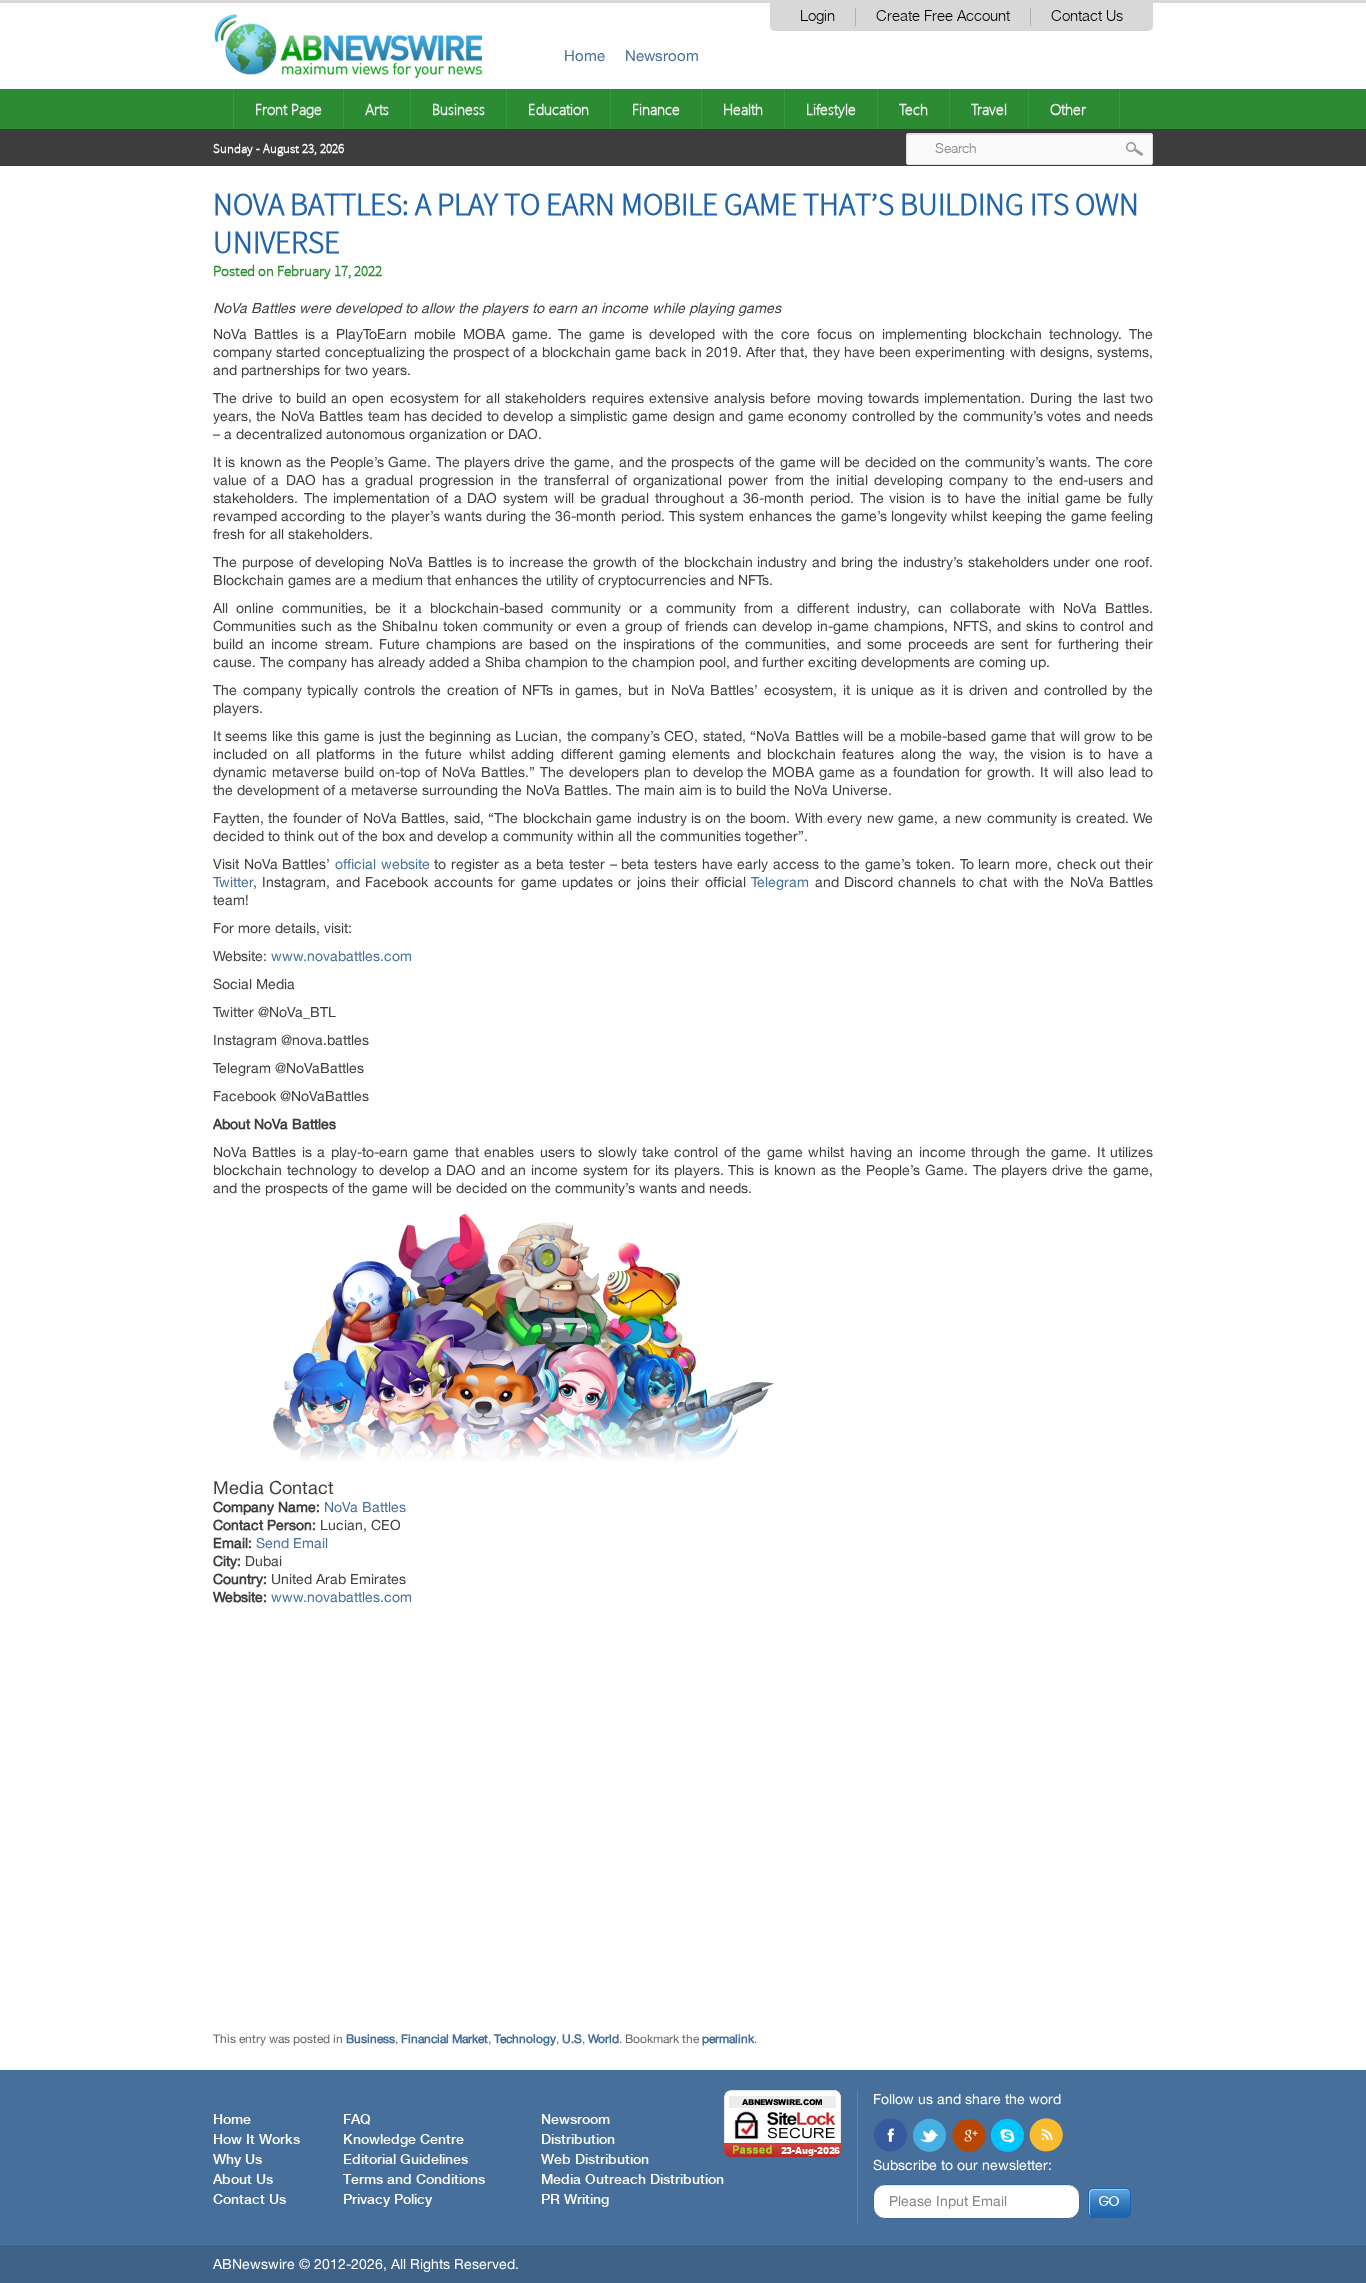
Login (817, 16)
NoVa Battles (365, 1507)
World (603, 2039)
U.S (572, 2039)
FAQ (357, 2120)
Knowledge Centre (403, 2140)
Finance (656, 109)
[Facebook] (890, 2137)
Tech (913, 109)
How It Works (256, 2140)
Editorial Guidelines (405, 2160)
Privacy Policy (387, 2200)
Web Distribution (595, 2160)
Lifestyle (831, 109)
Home (584, 55)
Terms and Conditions (414, 2180)
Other (1068, 109)
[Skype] (1007, 2137)
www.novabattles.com (341, 956)
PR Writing (575, 2200)
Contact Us (1087, 16)
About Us (243, 2180)
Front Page (288, 109)
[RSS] (1046, 2137)
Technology (525, 2039)
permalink (728, 2039)
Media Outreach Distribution (632, 2180)
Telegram (780, 882)
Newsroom (662, 55)
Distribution (578, 2140)
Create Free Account (943, 16)
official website (382, 864)
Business (458, 109)
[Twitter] (929, 2137)
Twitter (233, 882)
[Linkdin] (968, 2137)
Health (743, 109)
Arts (377, 109)
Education (558, 109)
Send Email (292, 1543)
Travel (989, 109)
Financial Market (444, 2039)
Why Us (237, 2160)
